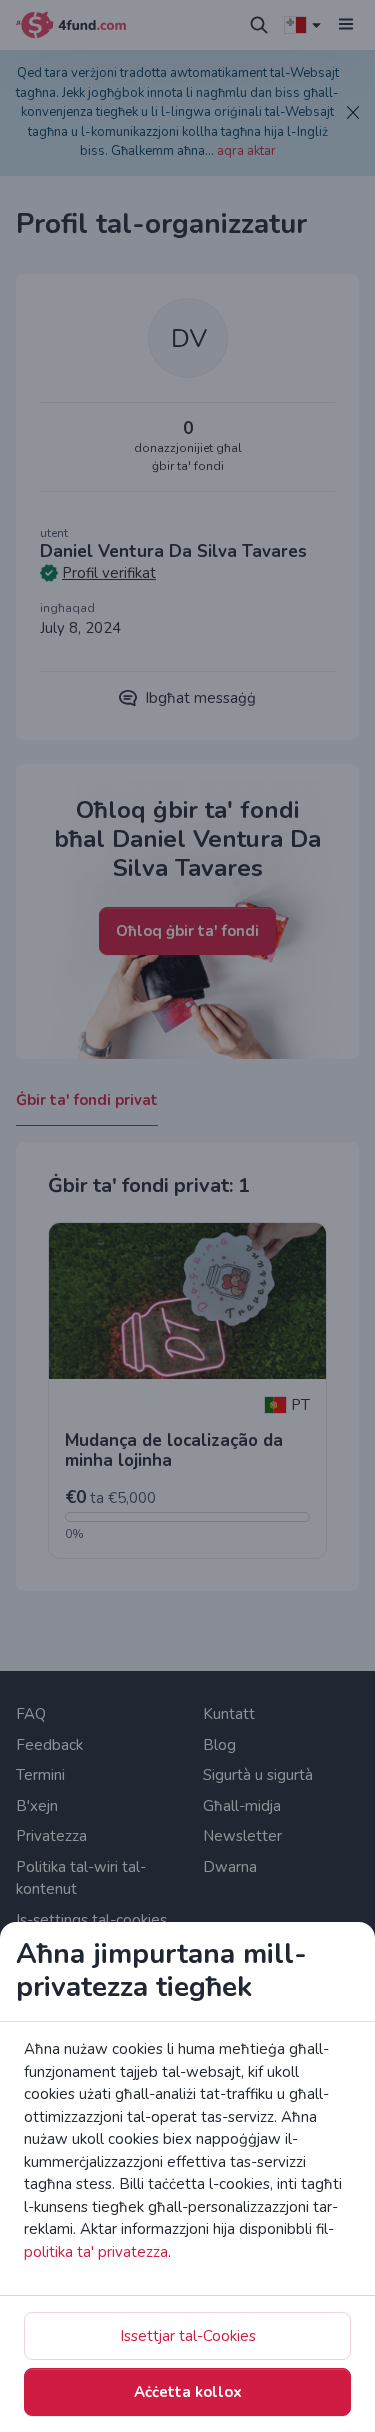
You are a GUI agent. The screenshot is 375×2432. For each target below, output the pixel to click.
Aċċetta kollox (188, 2392)
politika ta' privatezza (96, 2252)
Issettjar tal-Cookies (188, 2336)
